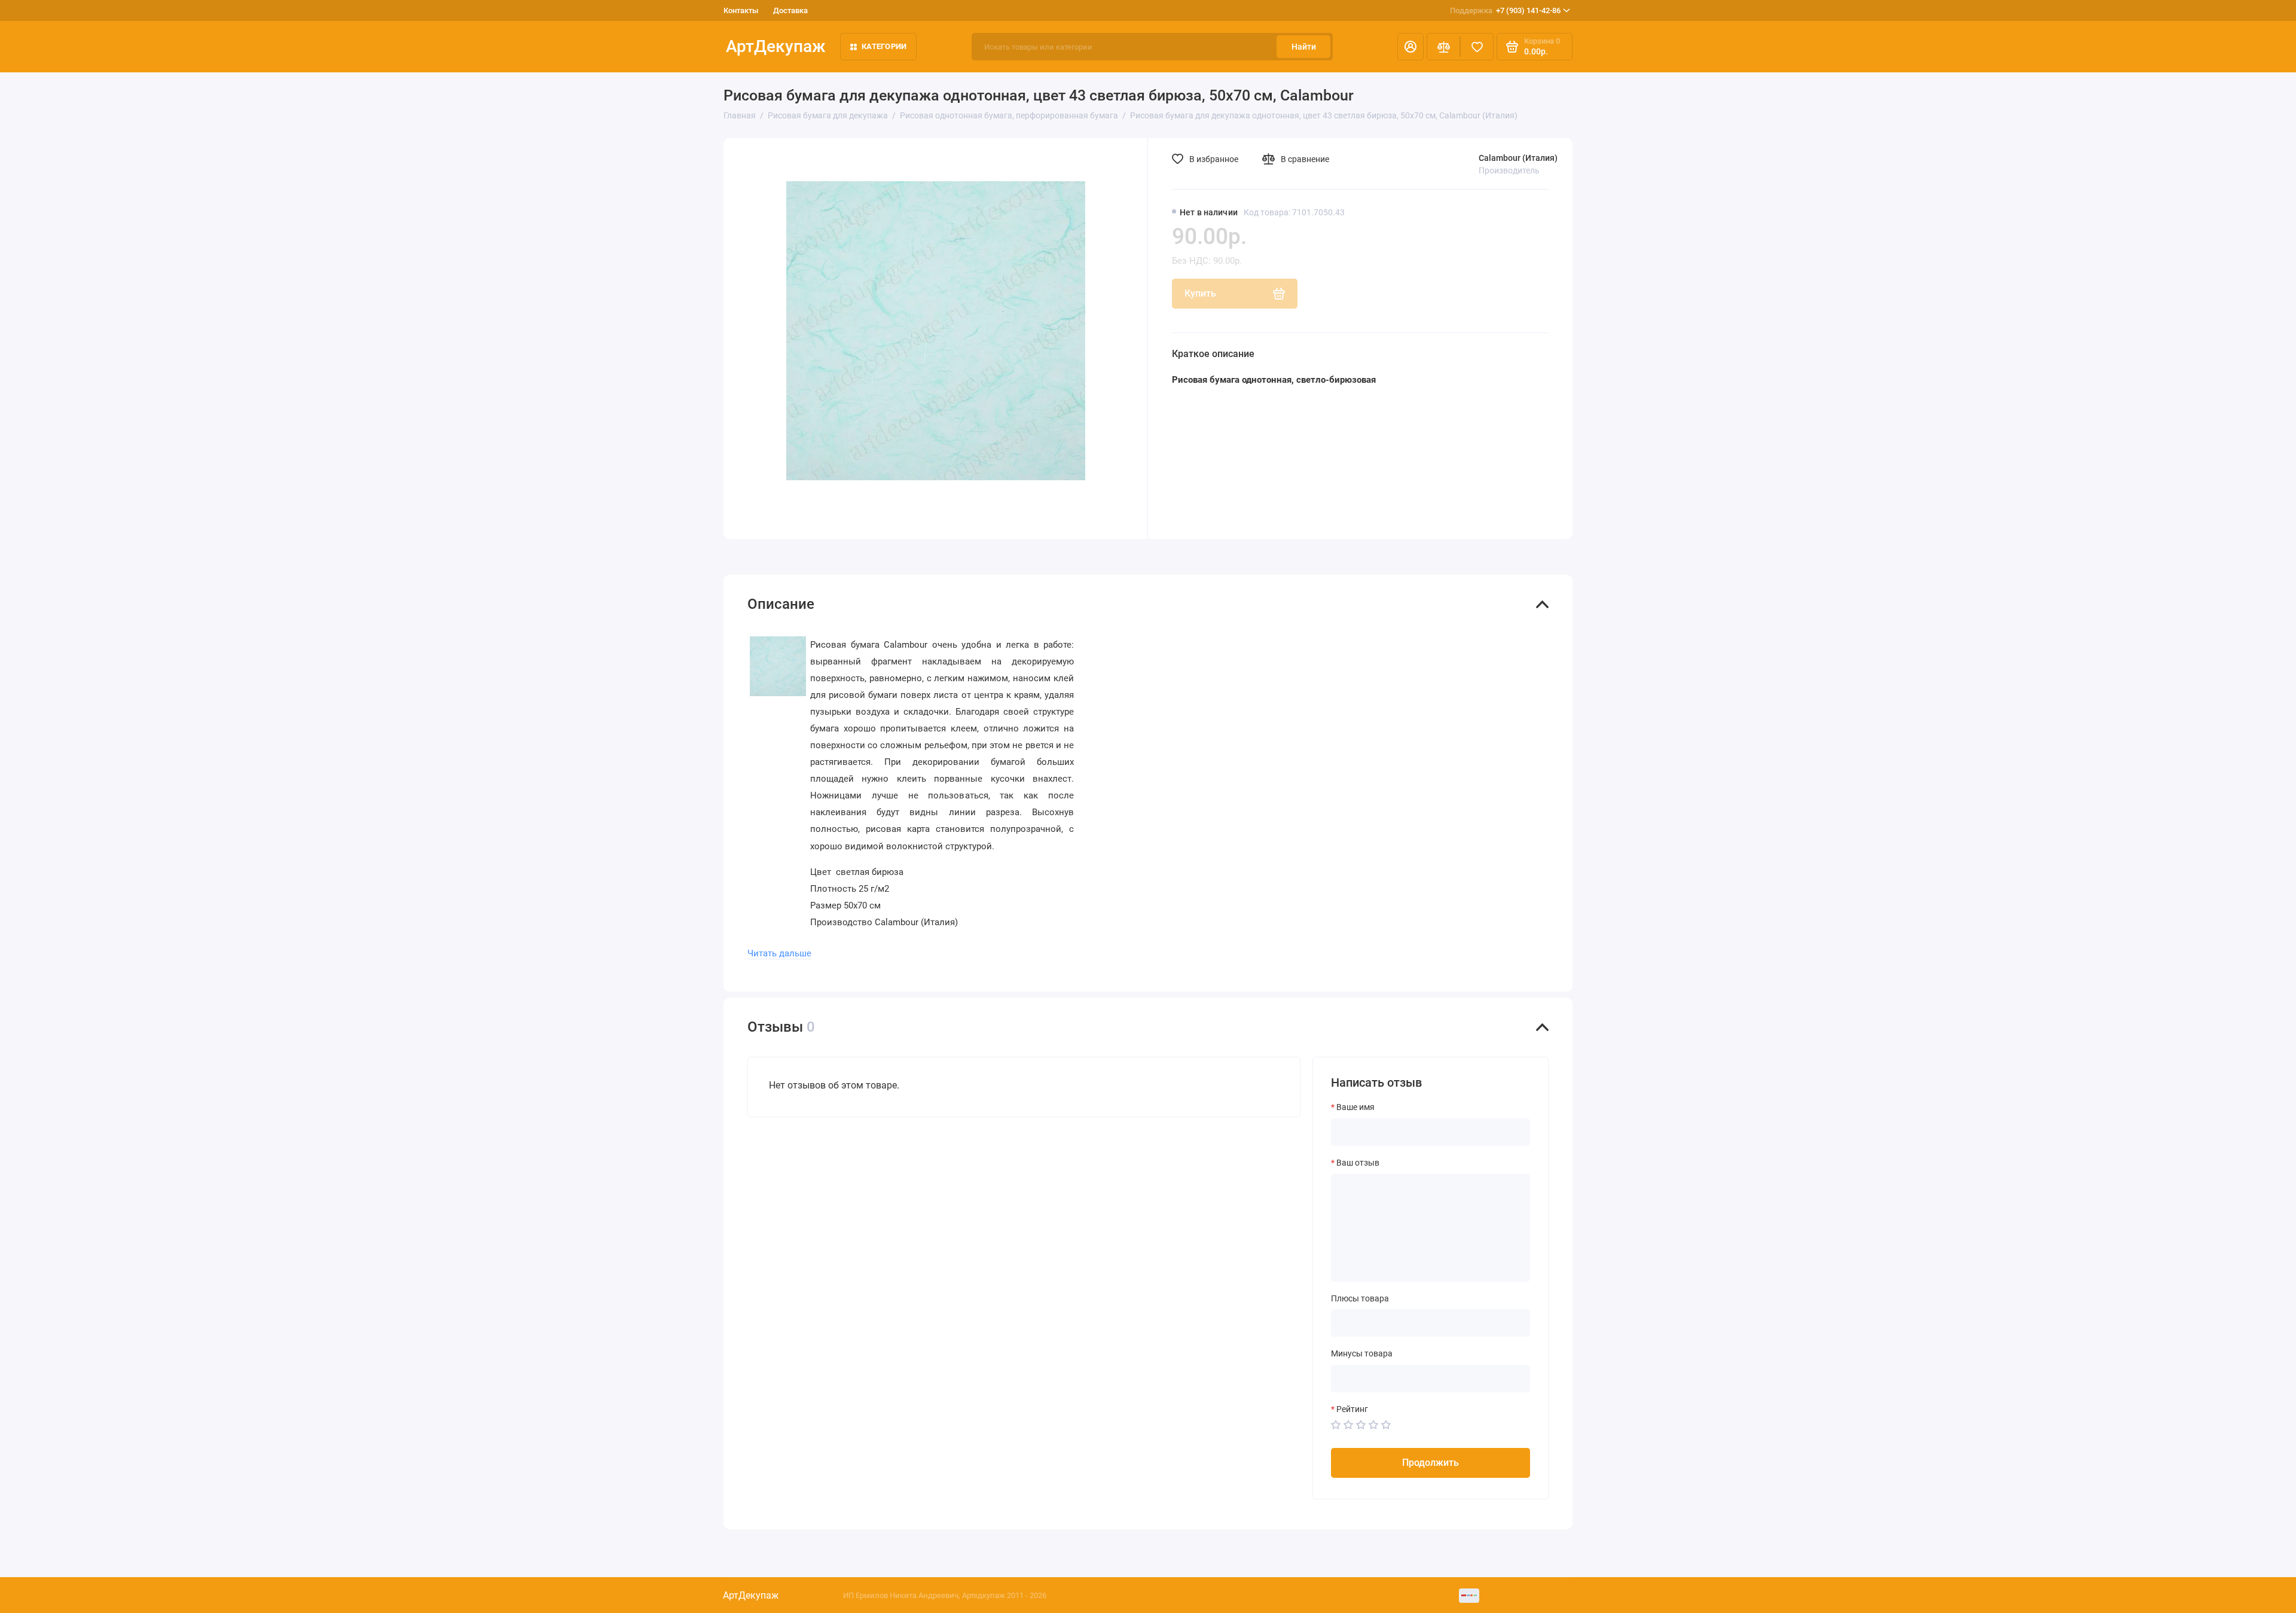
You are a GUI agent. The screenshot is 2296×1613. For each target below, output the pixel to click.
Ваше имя (1355, 1107)
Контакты (741, 10)
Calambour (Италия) (1518, 158)
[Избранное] (1477, 47)
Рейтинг (1352, 1409)
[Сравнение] (1443, 47)
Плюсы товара (1360, 1298)
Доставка (790, 10)
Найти (1304, 47)
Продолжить (1431, 1463)
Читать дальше (779, 953)
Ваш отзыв (1358, 1163)
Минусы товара (1362, 1353)
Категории (884, 46)
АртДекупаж (776, 46)
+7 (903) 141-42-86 (1505, 10)
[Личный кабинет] (1410, 47)
